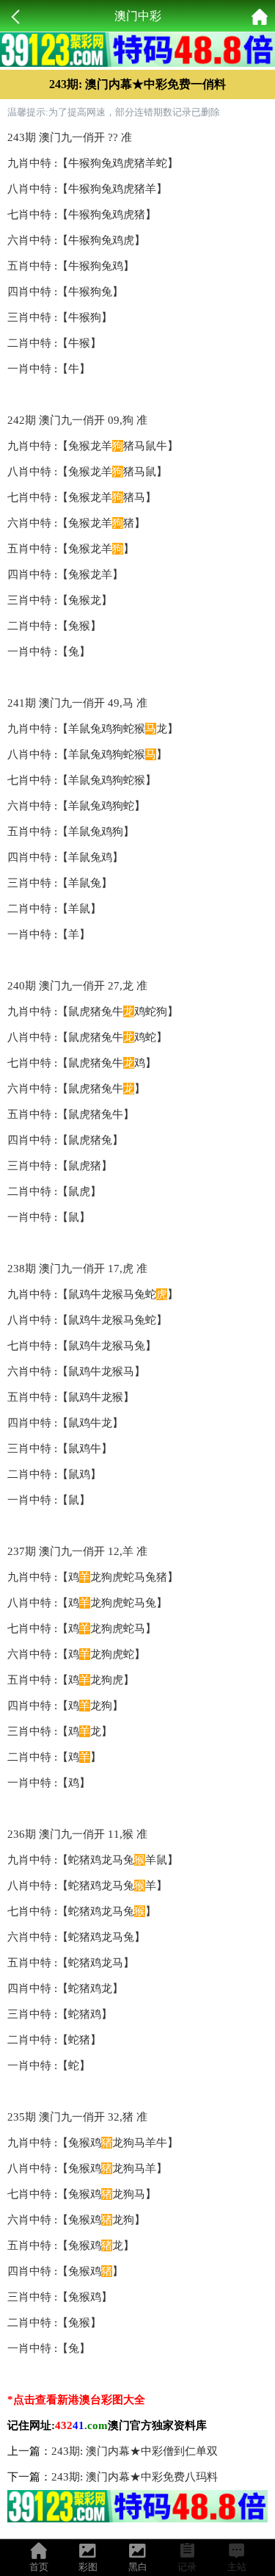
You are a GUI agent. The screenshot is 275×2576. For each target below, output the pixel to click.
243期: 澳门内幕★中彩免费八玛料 (135, 2477)
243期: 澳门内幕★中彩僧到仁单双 (135, 2451)
